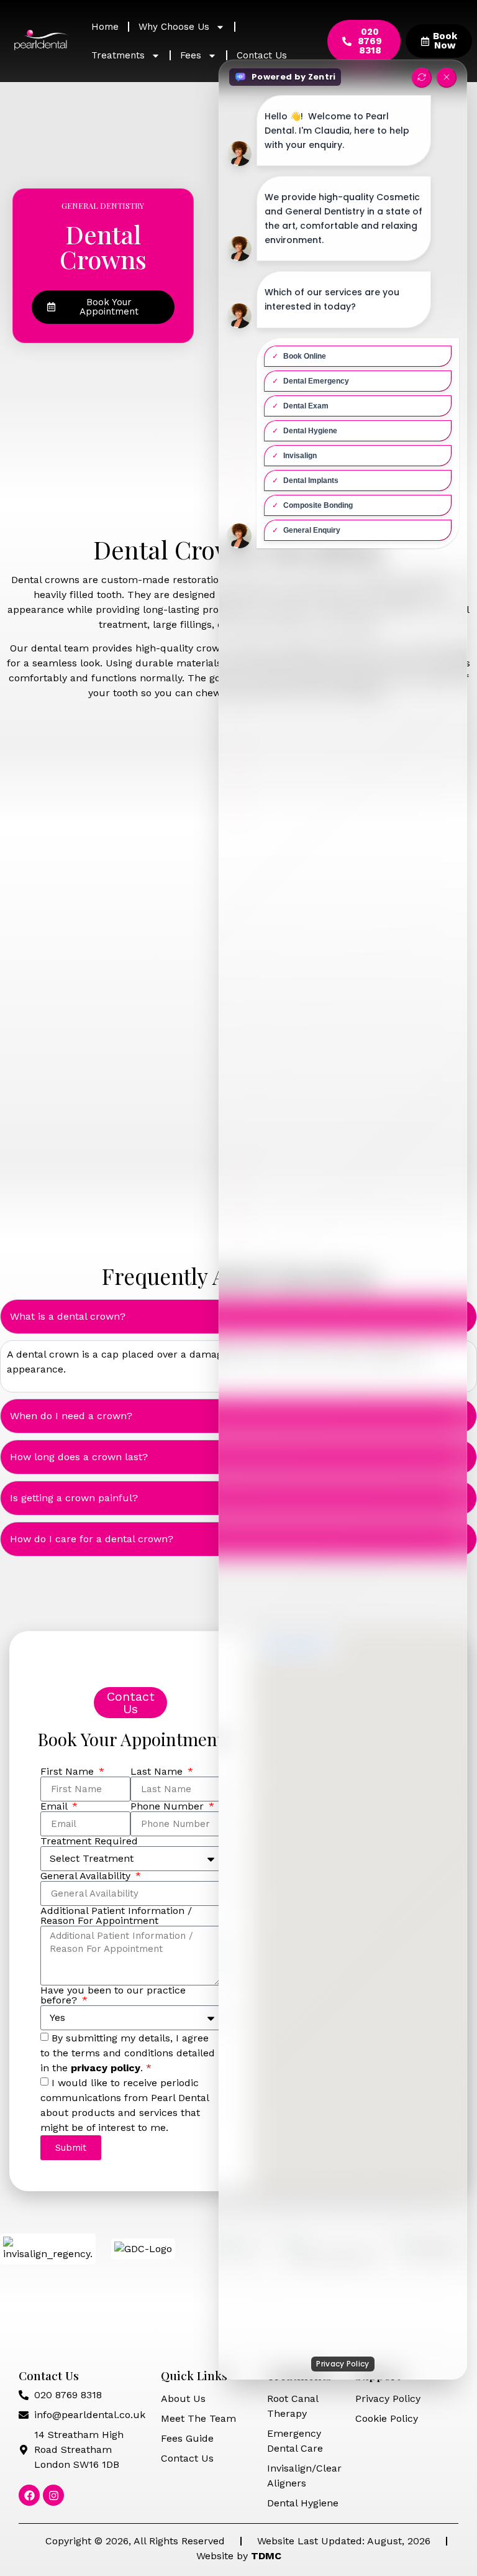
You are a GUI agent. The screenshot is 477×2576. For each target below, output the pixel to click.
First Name (69, 1772)
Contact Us (262, 55)
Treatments (118, 55)
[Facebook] (29, 2495)
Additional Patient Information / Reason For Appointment (116, 1916)
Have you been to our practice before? (113, 1995)
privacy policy (106, 2068)
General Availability (87, 1876)
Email (55, 1806)
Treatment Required (89, 1841)
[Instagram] (53, 2495)
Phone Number (169, 1806)
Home (105, 27)
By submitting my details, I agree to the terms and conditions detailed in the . (128, 2053)
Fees (191, 55)
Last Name (158, 1772)
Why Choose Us (174, 27)
